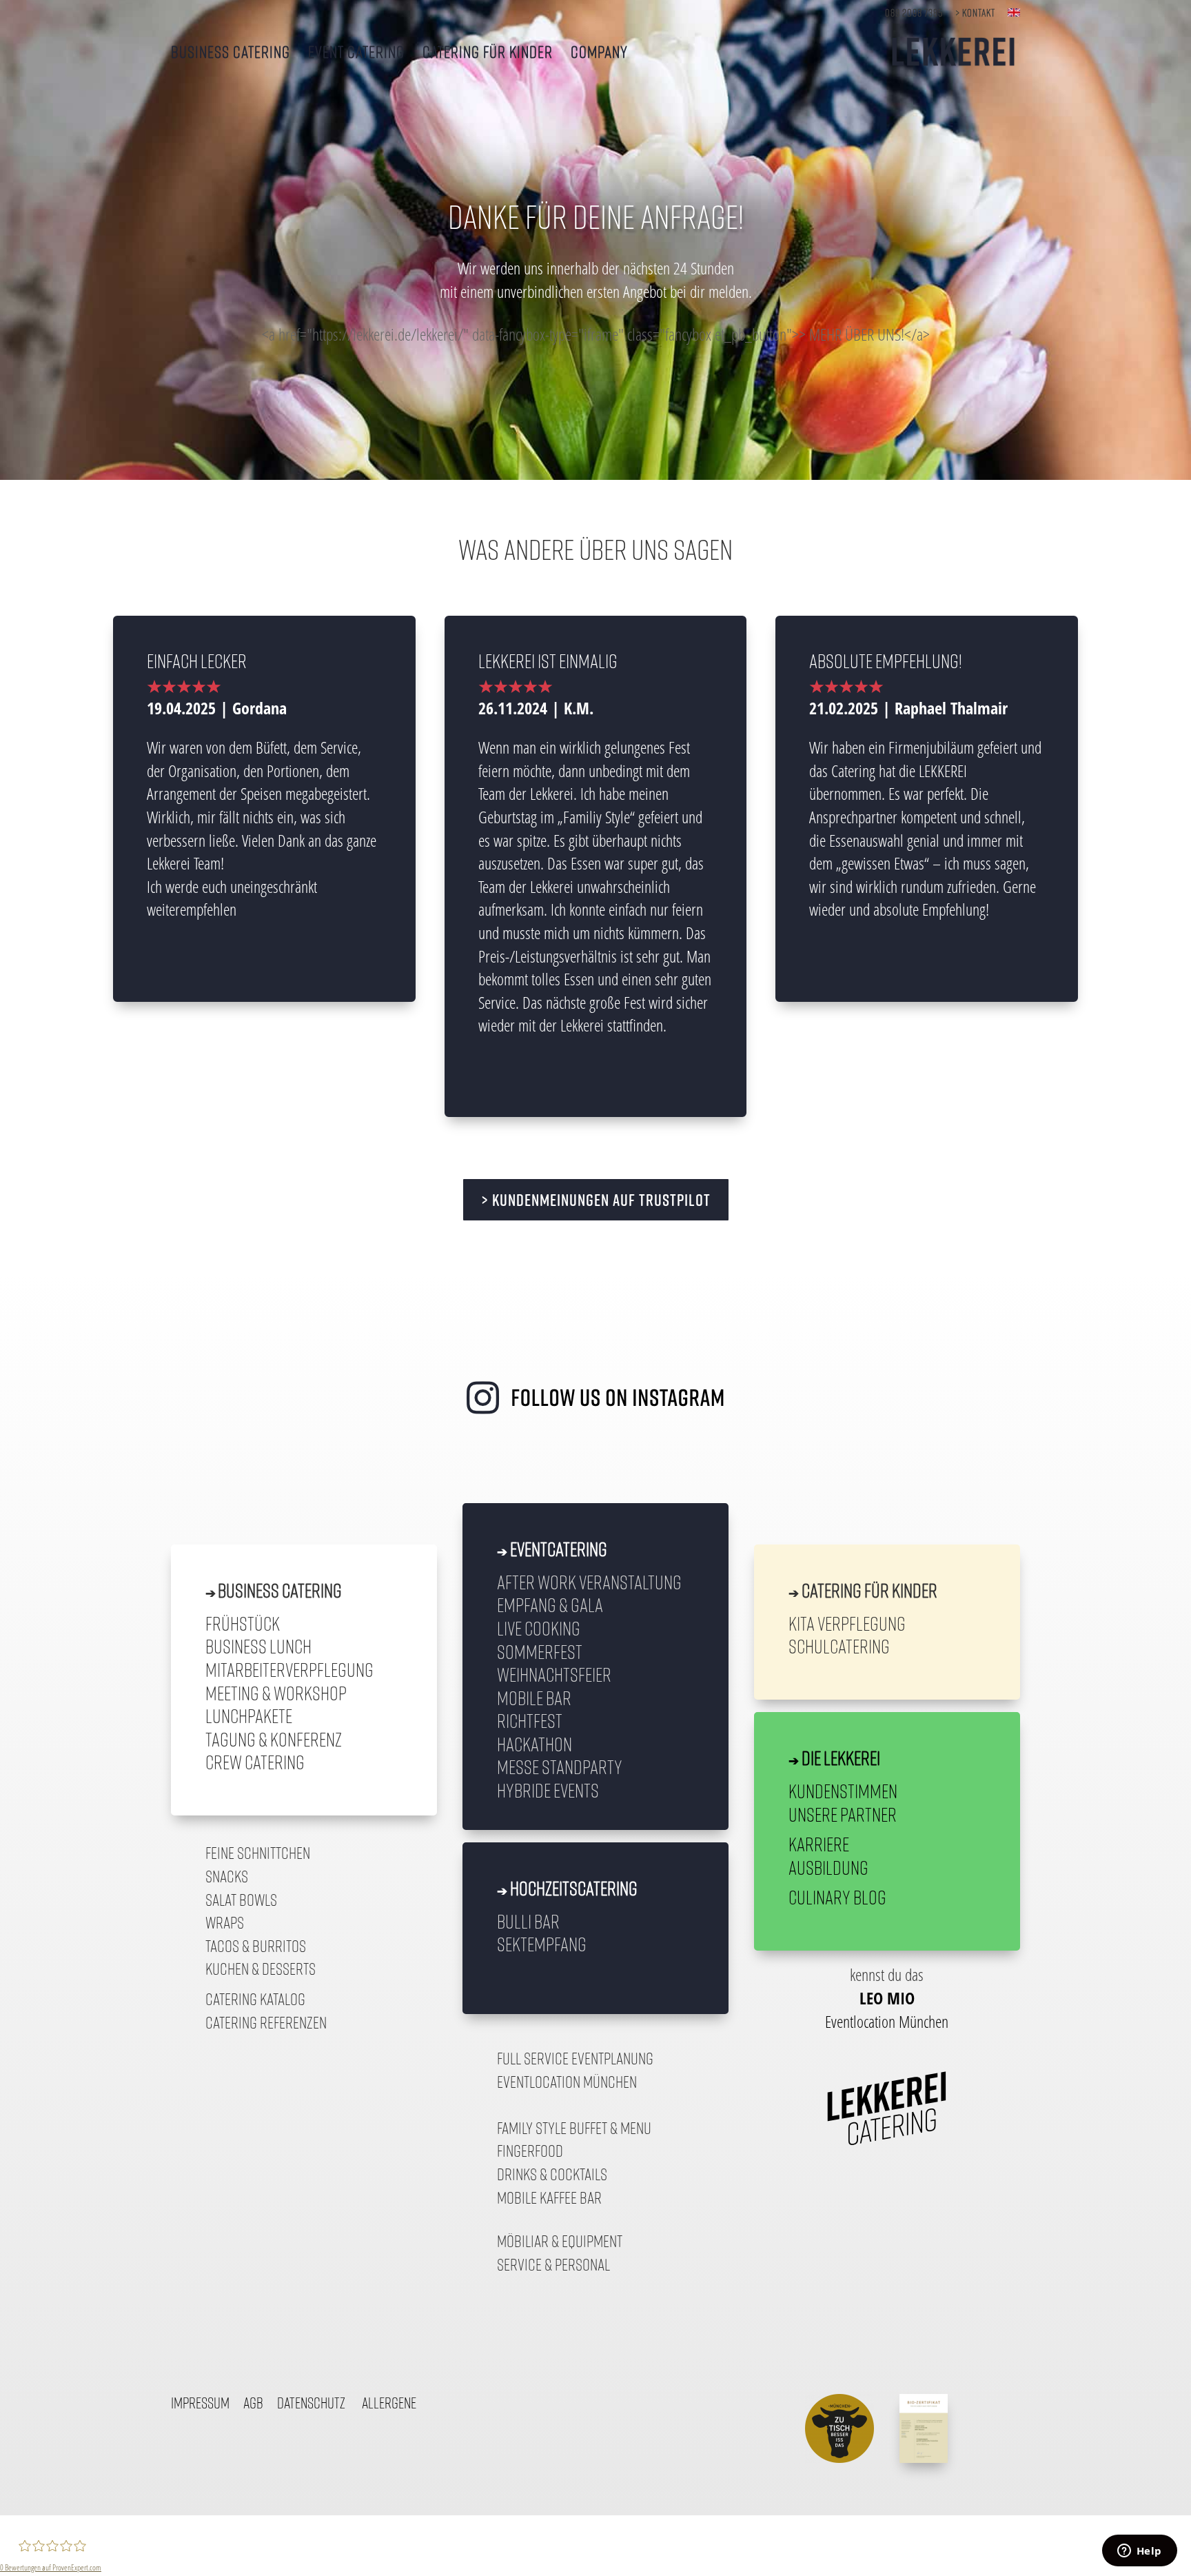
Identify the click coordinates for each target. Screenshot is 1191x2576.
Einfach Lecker (197, 661)
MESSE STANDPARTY (560, 1767)
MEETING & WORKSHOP (276, 1693)
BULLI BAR (528, 1921)
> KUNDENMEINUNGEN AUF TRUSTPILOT (596, 1200)
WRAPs (225, 1922)
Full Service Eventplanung (575, 2058)
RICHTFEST (530, 1720)
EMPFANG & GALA (550, 1604)
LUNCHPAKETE (249, 1715)
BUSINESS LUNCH (258, 1646)
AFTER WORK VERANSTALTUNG (589, 1582)
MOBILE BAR (534, 1698)
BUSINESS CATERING (231, 53)
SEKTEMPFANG (542, 1944)
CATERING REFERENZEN (266, 2022)
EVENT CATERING (356, 53)
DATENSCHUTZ (311, 2403)
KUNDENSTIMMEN (843, 1791)
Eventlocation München (567, 2082)
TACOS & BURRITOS (256, 1946)
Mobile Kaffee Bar (549, 2197)
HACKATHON (535, 1744)
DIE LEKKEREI (841, 1758)
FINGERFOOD (530, 2151)
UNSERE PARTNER (843, 1814)
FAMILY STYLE (532, 2128)
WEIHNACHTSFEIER (554, 1674)
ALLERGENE (389, 2403)
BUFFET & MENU (610, 2128)
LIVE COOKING (539, 1628)
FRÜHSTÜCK (243, 1623)
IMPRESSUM (200, 2403)
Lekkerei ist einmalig (548, 661)
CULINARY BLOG (837, 1897)
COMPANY (599, 53)
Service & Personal (553, 2264)
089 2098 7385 (914, 13)
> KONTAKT (975, 13)
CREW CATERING (255, 1762)
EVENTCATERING (559, 1549)
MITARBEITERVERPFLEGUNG (289, 1669)
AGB (253, 2403)
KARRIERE (819, 1844)
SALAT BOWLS (241, 1900)
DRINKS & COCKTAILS (552, 2174)
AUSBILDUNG (828, 1867)
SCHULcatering (839, 1646)
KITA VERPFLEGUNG (847, 1623)
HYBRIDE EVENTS (548, 1790)
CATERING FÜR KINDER (488, 53)
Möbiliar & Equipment (560, 2241)
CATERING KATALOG (255, 1999)
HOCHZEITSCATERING (574, 1888)
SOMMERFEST (540, 1651)
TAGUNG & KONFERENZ (274, 1739)
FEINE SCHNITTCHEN (258, 1853)
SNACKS (227, 1876)
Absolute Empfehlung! (886, 661)
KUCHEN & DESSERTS (261, 1969)
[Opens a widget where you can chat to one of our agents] (1139, 2552)
